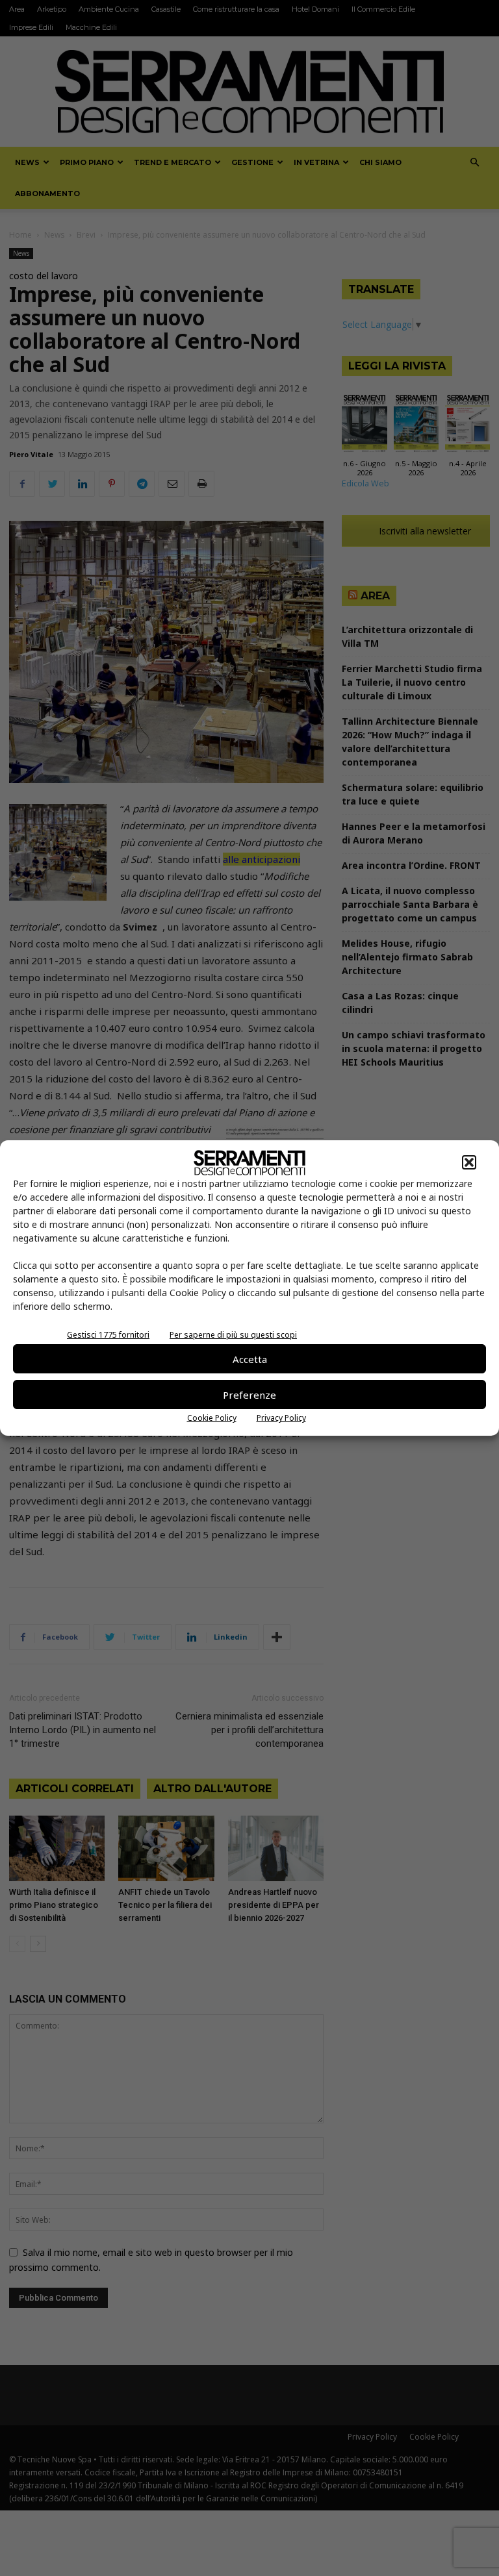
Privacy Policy (281, 1418)
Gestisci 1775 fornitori (108, 1335)
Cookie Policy (212, 1418)
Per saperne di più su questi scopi (233, 1335)
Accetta (250, 1359)
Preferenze (249, 1395)
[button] (469, 1162)
